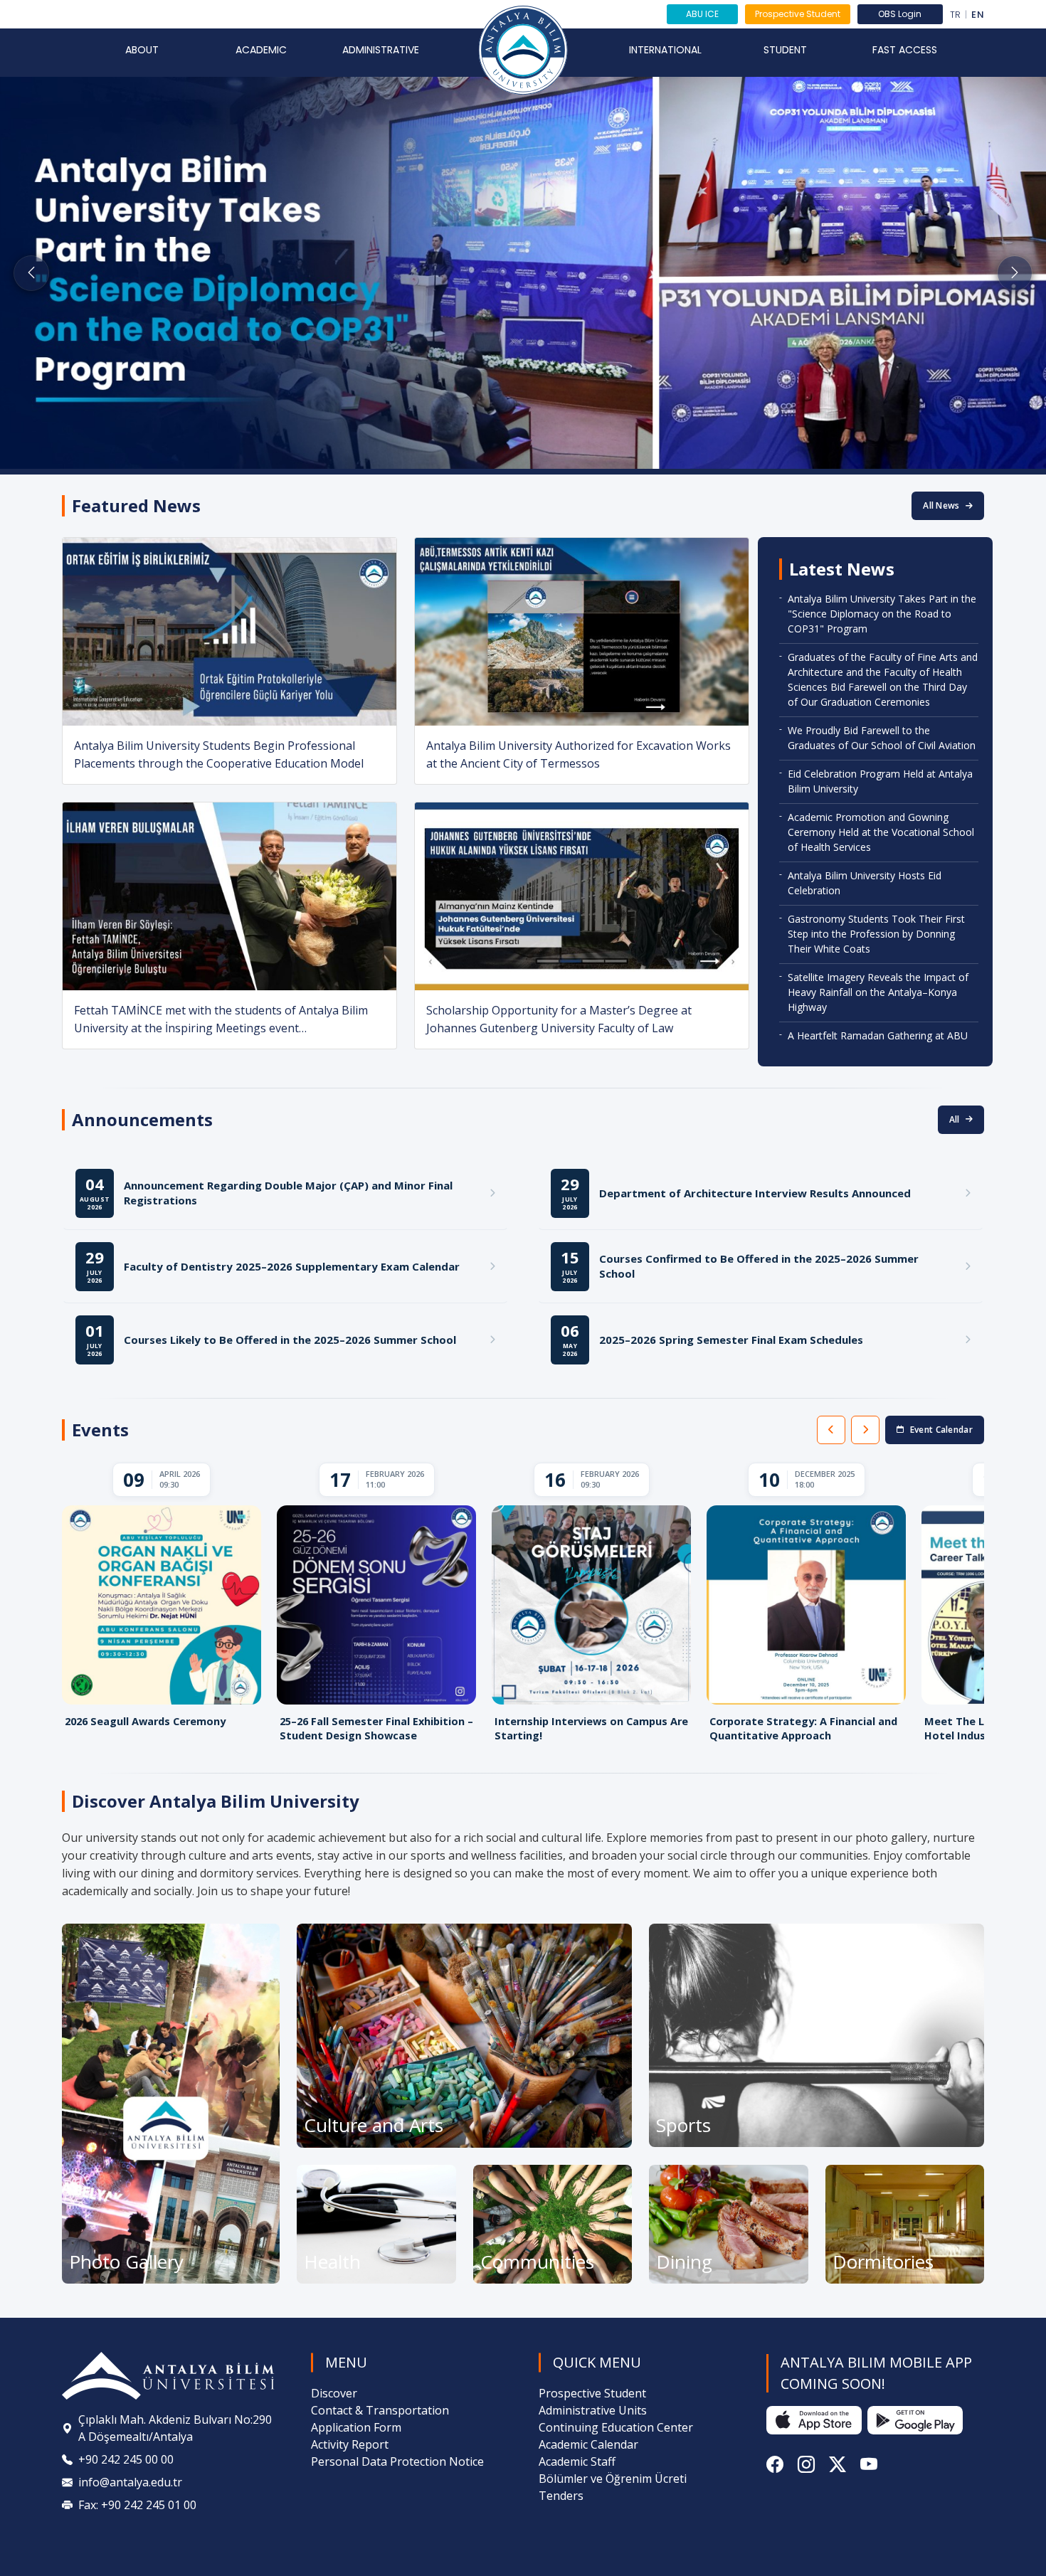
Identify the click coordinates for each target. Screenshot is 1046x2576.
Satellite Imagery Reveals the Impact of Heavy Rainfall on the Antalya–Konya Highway (878, 992)
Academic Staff (577, 2461)
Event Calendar (941, 1430)
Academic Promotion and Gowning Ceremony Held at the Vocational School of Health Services (881, 832)
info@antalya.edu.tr (130, 2482)
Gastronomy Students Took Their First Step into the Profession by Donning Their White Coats (876, 934)
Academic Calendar (588, 2444)
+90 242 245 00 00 (126, 2459)
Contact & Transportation (380, 2410)
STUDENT (785, 50)
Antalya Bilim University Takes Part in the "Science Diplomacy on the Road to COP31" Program (882, 614)
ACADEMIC (261, 50)
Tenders (561, 2496)
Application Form (356, 2427)
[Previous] (831, 1430)
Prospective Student (798, 14)
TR (956, 15)
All (955, 1119)
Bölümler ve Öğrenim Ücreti (613, 2479)
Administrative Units (593, 2410)
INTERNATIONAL (665, 50)
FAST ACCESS (905, 50)
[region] (523, 1606)
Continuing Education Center (616, 2427)
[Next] (865, 1430)
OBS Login (900, 14)
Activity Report (350, 2444)
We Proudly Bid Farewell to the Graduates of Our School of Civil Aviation (882, 738)
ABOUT (142, 50)
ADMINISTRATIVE (381, 50)
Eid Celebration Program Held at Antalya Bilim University (880, 781)
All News (941, 505)
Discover (334, 2393)
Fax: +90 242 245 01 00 (137, 2505)
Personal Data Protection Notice (397, 2461)
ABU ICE (702, 14)
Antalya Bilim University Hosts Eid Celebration (865, 883)
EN (978, 15)
